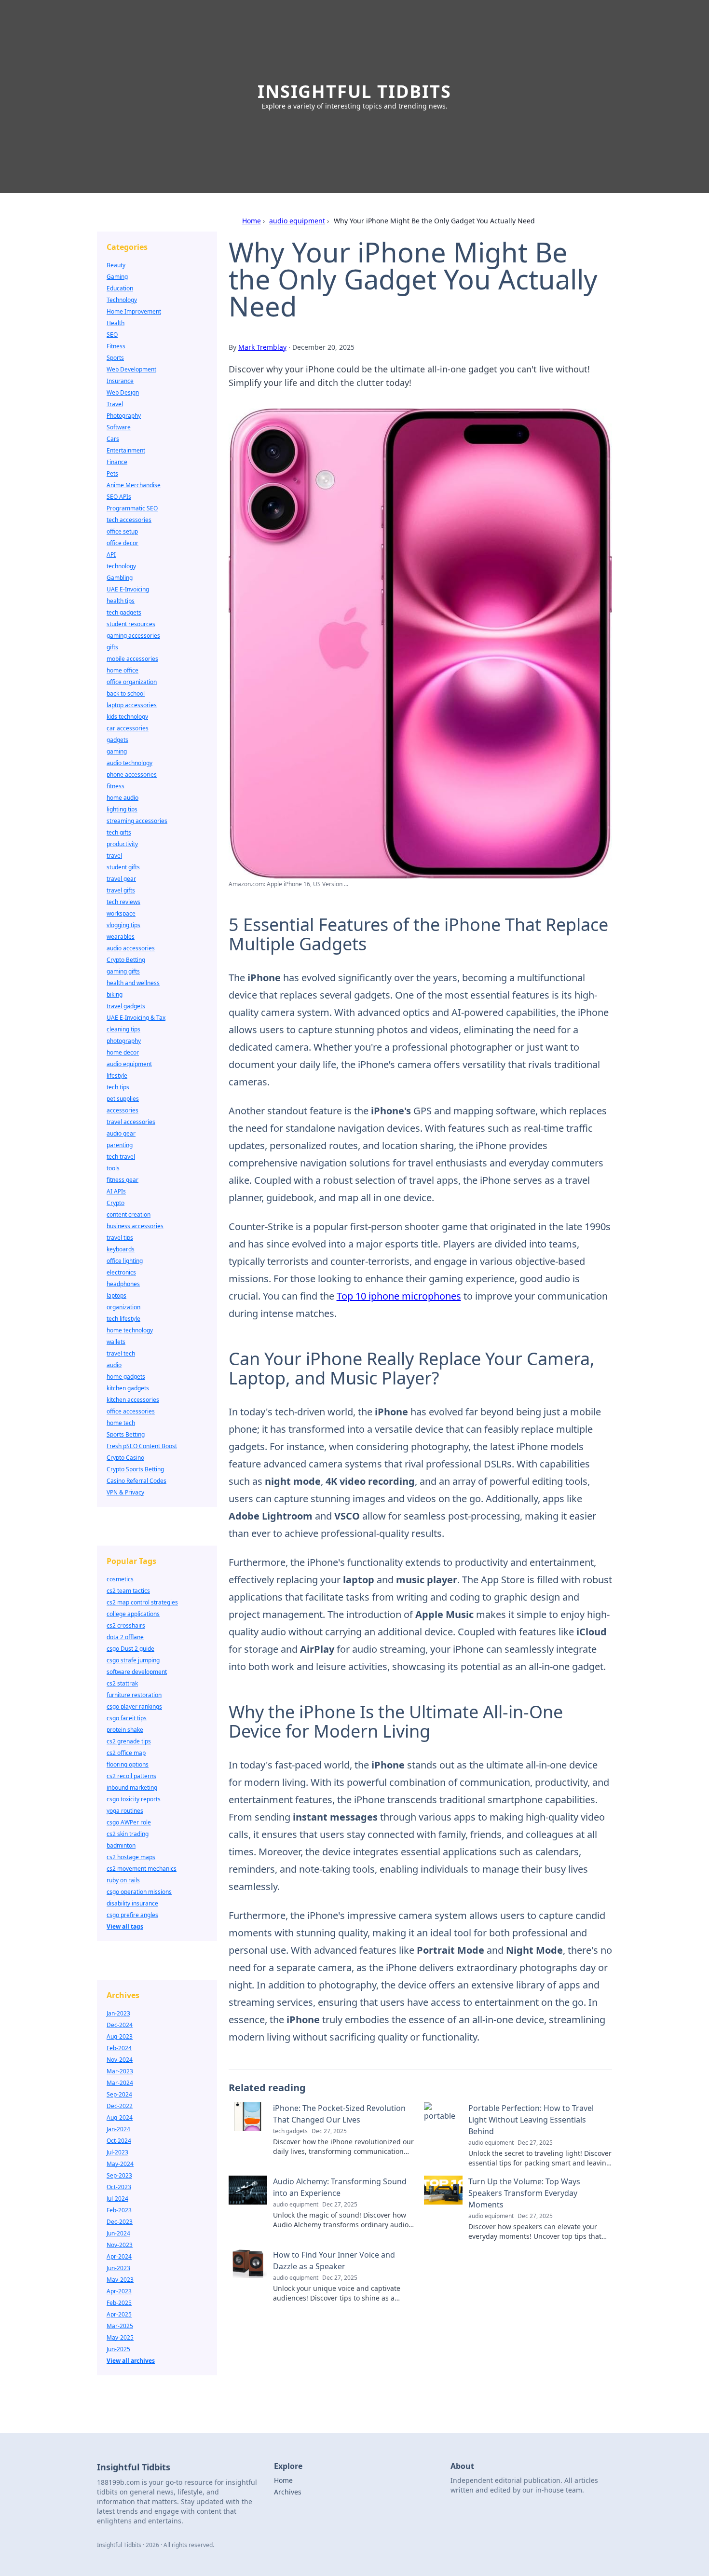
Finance (117, 462)
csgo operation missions (139, 1892)
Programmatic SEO (132, 508)
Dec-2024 (120, 2025)
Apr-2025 (119, 2314)
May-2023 (120, 2280)
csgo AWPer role (129, 1822)
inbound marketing (132, 1788)
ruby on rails (123, 1880)
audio (114, 1365)
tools (113, 1168)
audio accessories (131, 948)
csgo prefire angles (132, 1915)
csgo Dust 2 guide (130, 1649)
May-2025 (120, 2337)
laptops (116, 1295)
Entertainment (126, 450)
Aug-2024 (120, 2117)
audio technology (130, 763)
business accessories (135, 1226)
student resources (131, 624)
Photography (124, 416)
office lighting (125, 1261)
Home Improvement (134, 311)
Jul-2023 (117, 2152)
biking (115, 994)
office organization (132, 682)
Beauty (116, 265)
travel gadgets (126, 1006)
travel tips (120, 1238)
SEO (112, 335)
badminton (121, 1845)
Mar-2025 (120, 2326)
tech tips (118, 1087)
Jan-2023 (118, 2013)
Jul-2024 (117, 2199)
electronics (121, 1272)
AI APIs (116, 1191)
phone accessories (132, 774)
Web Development (131, 369)
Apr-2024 (119, 2256)
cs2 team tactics (128, 1591)
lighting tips (122, 809)
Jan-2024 (118, 2129)
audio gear (121, 1133)
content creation (129, 1214)
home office (123, 670)
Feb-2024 (119, 2048)
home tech (121, 1423)
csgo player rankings (134, 1706)
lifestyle (117, 1076)
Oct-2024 (119, 2141)
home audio (123, 798)
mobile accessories (132, 659)
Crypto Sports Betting (135, 1469)
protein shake (125, 1730)
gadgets (117, 740)
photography (124, 1041)
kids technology (127, 717)
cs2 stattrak (122, 1683)
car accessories (128, 728)
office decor (123, 543)
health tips (121, 601)
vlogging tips (123, 925)
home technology (130, 1330)
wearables (121, 937)
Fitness (116, 346)
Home (252, 221)
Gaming (117, 277)
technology (121, 566)
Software (119, 427)
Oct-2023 (119, 2187)
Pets (112, 473)
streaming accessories (137, 821)
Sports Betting (126, 1434)
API (111, 555)
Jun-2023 (118, 2268)
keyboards (121, 1249)
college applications (133, 1614)
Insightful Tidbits (354, 91)
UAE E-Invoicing (128, 589)
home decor (123, 1052)
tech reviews (123, 902)
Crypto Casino (125, 1458)
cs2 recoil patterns (131, 1776)
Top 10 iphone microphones (399, 1296)
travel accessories (131, 1122)
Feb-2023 (119, 2210)
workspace (121, 913)
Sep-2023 (119, 2175)
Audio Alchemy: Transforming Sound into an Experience (340, 2187)
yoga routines (125, 1811)
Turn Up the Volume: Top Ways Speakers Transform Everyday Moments (524, 2193)
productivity (122, 844)
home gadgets (126, 1377)
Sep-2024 (119, 2094)
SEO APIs (119, 497)
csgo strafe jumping (133, 1660)
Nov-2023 (120, 2245)
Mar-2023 (120, 2071)
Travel (115, 404)
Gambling (120, 578)
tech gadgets (124, 612)
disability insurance (132, 1903)
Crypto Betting (126, 960)
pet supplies (123, 1099)
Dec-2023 (120, 2222)
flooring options (128, 1764)
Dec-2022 (120, 2106)
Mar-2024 (120, 2083)
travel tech (121, 1353)
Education (120, 288)
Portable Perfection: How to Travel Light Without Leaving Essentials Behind (531, 2120)
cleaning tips (123, 1029)
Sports (115, 358)
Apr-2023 (119, 2291)
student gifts (123, 867)
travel (114, 856)
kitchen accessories (133, 1400)
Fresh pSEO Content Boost (142, 1446)
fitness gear (123, 1180)
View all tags (125, 1926)
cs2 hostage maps (131, 1857)
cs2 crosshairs (126, 1625)
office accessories (131, 1411)
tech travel (121, 1157)
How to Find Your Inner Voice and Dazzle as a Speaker (334, 2261)
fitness (116, 786)
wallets (116, 1342)
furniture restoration (134, 1695)
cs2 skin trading (128, 1834)
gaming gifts (123, 971)
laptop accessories (132, 705)
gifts (112, 647)
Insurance (120, 381)
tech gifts (119, 832)
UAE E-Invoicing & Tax (136, 1018)
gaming (117, 751)
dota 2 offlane (125, 1637)
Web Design (123, 392)
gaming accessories (133, 636)
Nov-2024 (120, 2060)
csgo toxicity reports (134, 1799)
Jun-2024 (118, 2233)
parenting (120, 1145)
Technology (122, 300)
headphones (123, 1284)
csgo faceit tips (127, 1718)
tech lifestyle (123, 1319)
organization (123, 1307)
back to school (126, 693)
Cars (113, 439)
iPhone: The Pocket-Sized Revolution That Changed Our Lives (339, 2114)
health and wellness (133, 983)
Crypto (116, 1203)
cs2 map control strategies (142, 1602)
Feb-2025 (119, 2303)
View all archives (131, 2361)
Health (116, 323)
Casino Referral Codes (136, 1481)
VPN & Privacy (125, 1492)
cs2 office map (126, 1753)
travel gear (121, 879)
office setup (122, 531)
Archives (288, 2492)
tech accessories (129, 520)
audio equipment (297, 221)
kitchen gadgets (128, 1388)
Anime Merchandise (134, 485)
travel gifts (121, 890)
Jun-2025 (118, 2349)
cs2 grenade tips (129, 1741)
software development (137, 1672)
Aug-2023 (120, 2036)
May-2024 (120, 2164)
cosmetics (120, 1579)
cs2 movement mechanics (142, 1869)
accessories (123, 1110)
